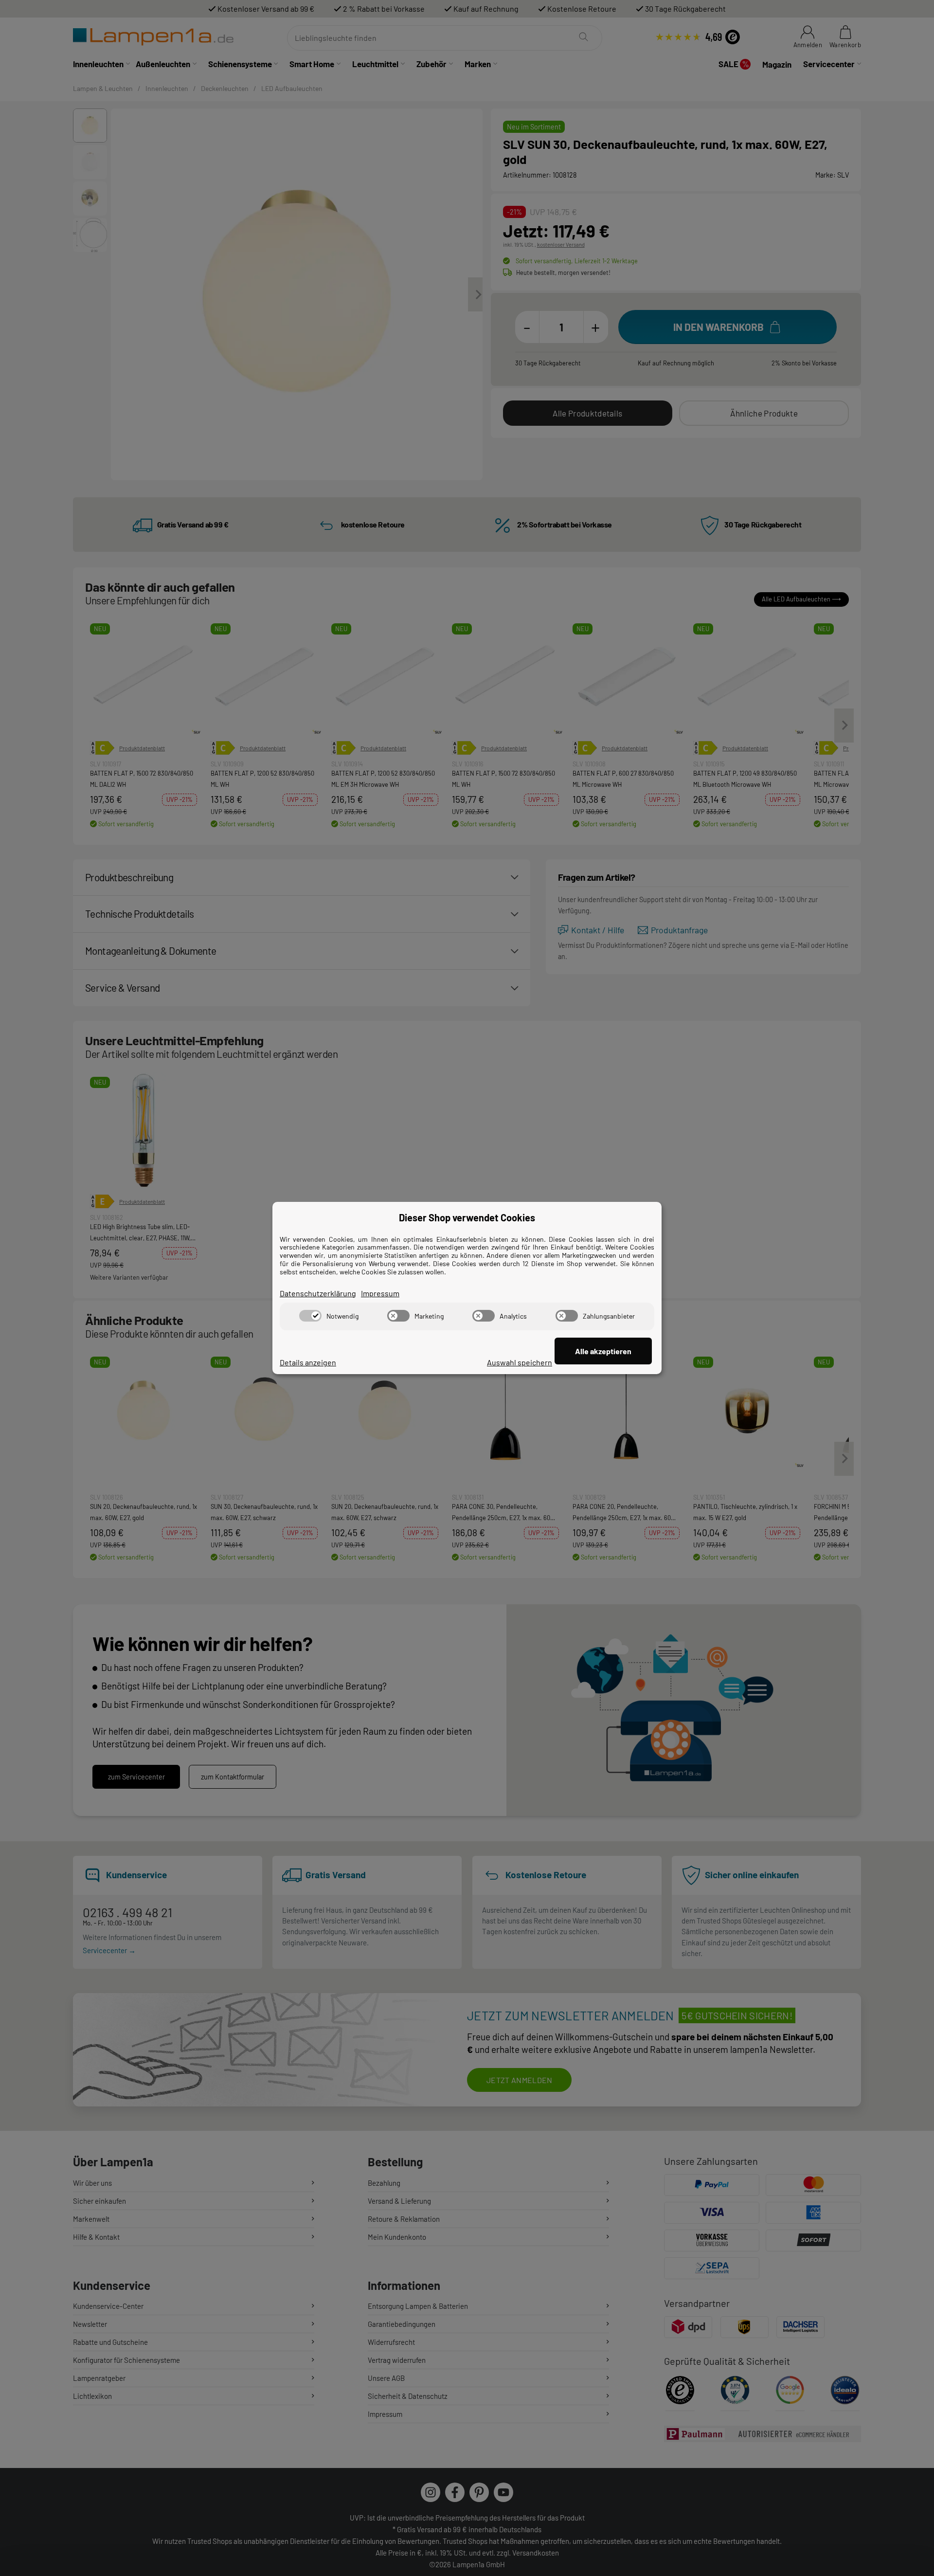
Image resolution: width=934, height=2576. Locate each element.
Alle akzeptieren (603, 1351)
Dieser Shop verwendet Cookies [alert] (467, 1217)
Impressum (380, 1293)
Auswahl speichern (520, 1362)
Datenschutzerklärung (318, 1293)
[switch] (310, 1316)
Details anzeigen (308, 1362)
